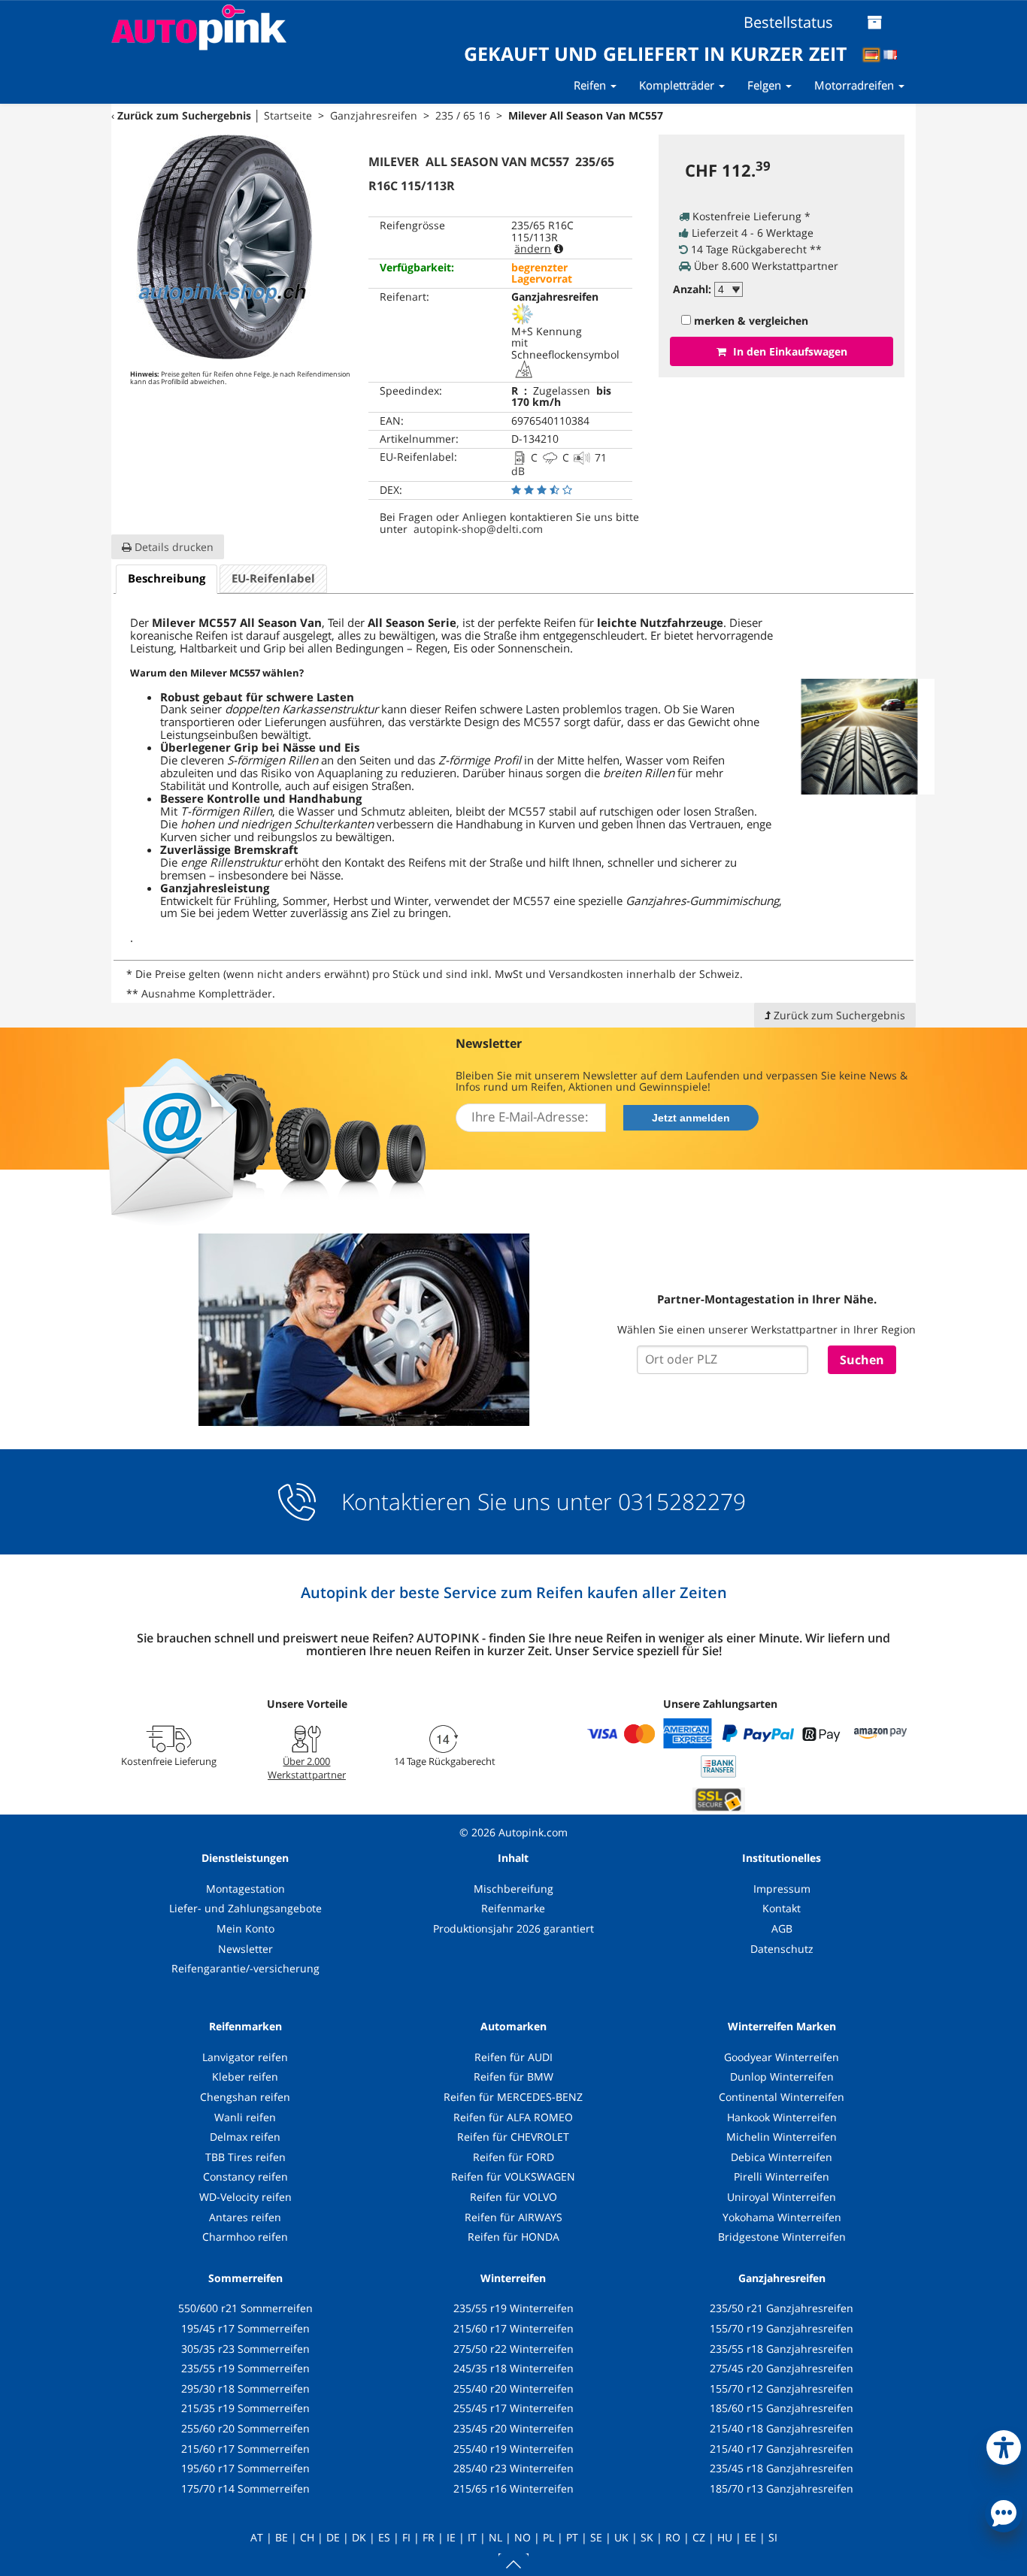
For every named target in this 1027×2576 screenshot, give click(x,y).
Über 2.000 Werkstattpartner (307, 1768)
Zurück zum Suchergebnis (184, 115)
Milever (174, 623)
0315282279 (679, 1501)
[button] (1004, 2444)
